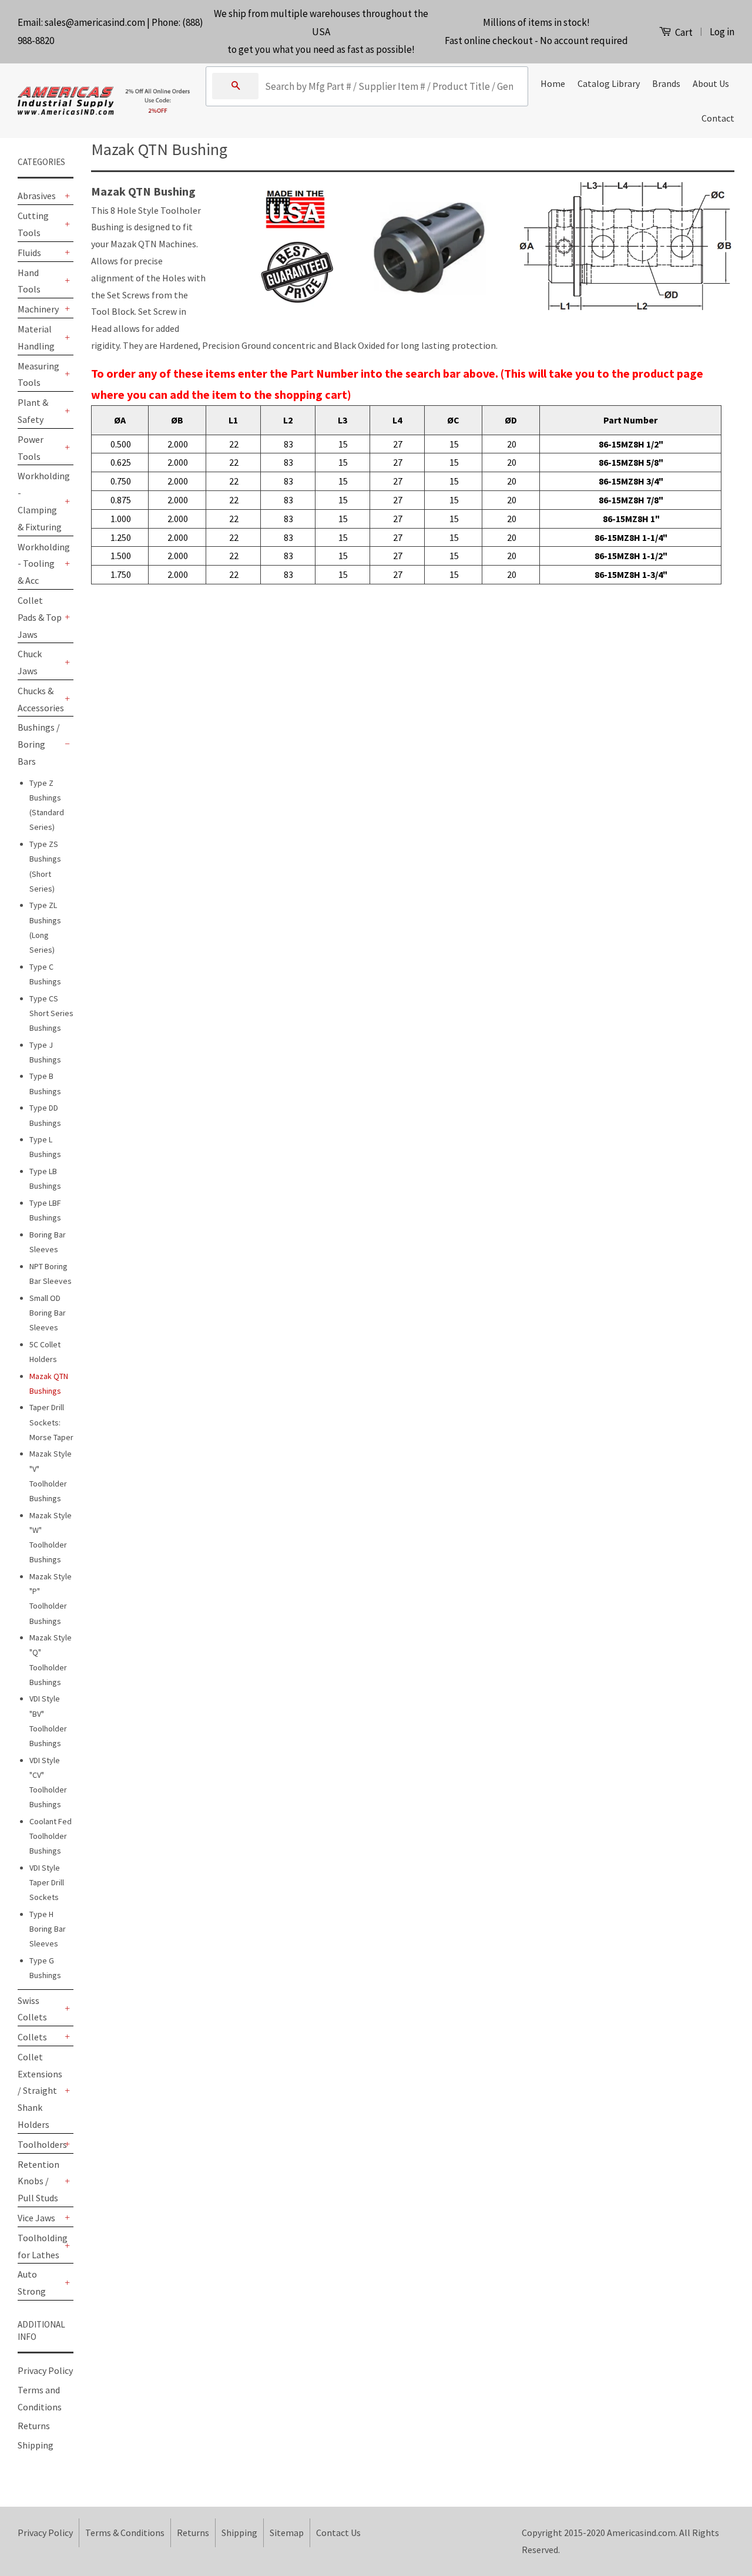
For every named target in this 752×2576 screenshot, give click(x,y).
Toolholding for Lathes (40, 2246)
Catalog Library (609, 83)
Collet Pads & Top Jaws (40, 617)
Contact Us (338, 2533)
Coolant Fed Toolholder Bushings (51, 1836)
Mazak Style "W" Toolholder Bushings (51, 1538)
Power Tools (31, 448)
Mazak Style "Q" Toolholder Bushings (51, 1660)
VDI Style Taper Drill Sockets (47, 1882)
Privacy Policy (45, 2370)
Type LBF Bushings (45, 1210)
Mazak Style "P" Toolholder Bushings (51, 1599)
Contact (718, 118)
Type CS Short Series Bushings (51, 1013)
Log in (722, 32)
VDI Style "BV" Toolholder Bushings (48, 1721)
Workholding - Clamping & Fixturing (40, 501)
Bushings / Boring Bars (39, 744)
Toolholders (40, 2144)
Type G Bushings (45, 1968)
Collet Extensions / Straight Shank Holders (40, 2091)
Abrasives (37, 196)
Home (553, 83)
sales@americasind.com (95, 22)
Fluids (29, 253)
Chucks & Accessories (40, 699)
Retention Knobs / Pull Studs (38, 2181)
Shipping (36, 2445)
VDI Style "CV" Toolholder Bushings (48, 1783)
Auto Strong (32, 2283)
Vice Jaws (36, 2218)
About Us (711, 83)
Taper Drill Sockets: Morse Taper (51, 1422)
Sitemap (287, 2533)
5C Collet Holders (45, 1352)
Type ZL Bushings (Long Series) (45, 927)
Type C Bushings (45, 974)
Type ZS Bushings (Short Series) (45, 866)
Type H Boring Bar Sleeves (48, 1929)
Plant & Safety (33, 411)
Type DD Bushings (45, 1115)
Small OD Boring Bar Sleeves (48, 1313)
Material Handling (36, 337)
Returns (34, 2426)
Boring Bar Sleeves (48, 1242)
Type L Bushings (45, 1147)
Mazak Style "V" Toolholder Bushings (51, 1476)
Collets (32, 2037)
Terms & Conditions (125, 2533)
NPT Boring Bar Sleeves (51, 1274)
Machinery (38, 309)
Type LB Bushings (45, 1178)
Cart (683, 32)
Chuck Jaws (30, 662)
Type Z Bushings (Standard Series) (47, 805)
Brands (666, 83)
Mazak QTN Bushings (49, 1383)
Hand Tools (29, 281)
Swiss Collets (32, 2009)
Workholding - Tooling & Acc (40, 564)
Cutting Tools (33, 224)
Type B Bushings (45, 1083)
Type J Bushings (45, 1052)
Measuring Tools (38, 374)
